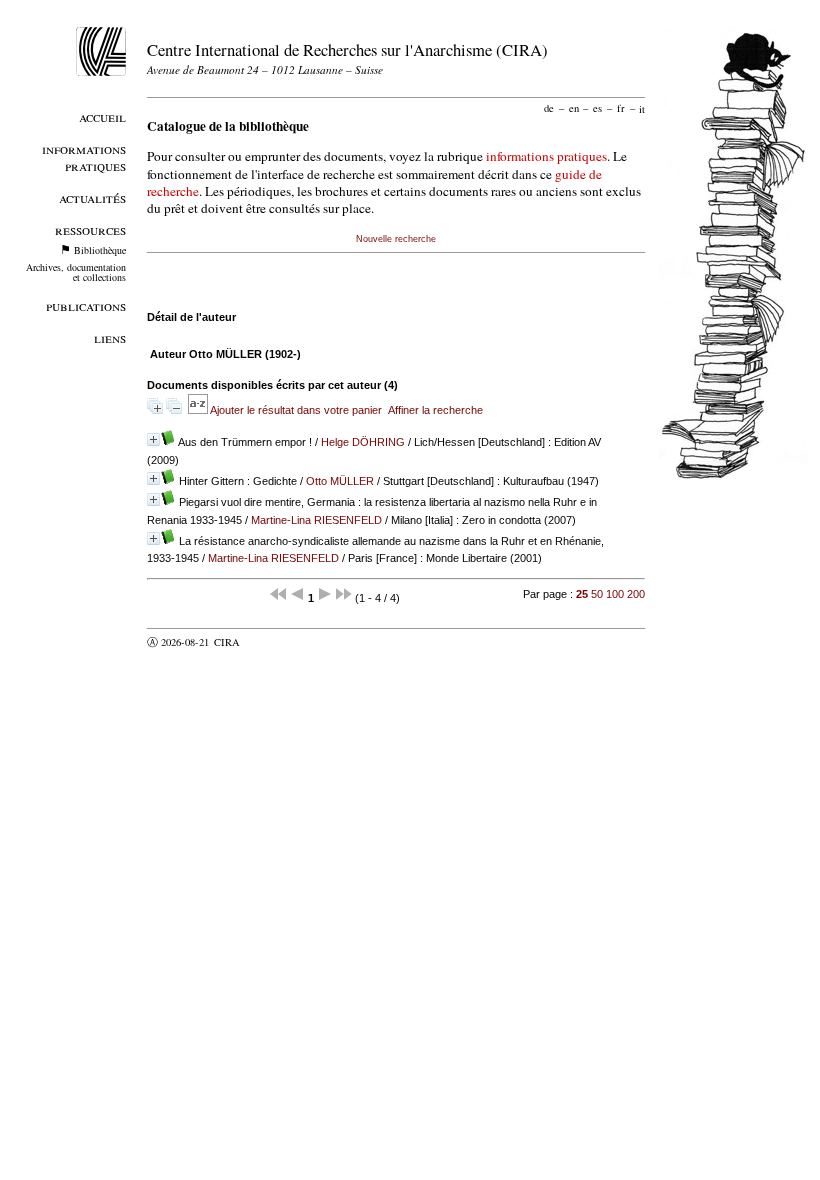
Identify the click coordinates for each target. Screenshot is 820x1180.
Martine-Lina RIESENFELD (316, 520)
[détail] (153, 439)
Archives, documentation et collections (76, 272)
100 (615, 594)
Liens (110, 337)
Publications (86, 305)
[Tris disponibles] (199, 410)
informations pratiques (546, 156)
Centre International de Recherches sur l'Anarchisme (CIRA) (347, 49)
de (549, 108)
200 (636, 594)
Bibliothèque (100, 250)
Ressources (90, 229)
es (597, 108)
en (574, 108)
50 (597, 594)
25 (582, 594)
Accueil (102, 116)
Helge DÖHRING (363, 442)
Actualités (92, 197)
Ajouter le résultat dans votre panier (296, 410)
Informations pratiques (84, 157)
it (642, 108)
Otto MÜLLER (340, 481)
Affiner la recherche (435, 410)
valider (266, 642)
